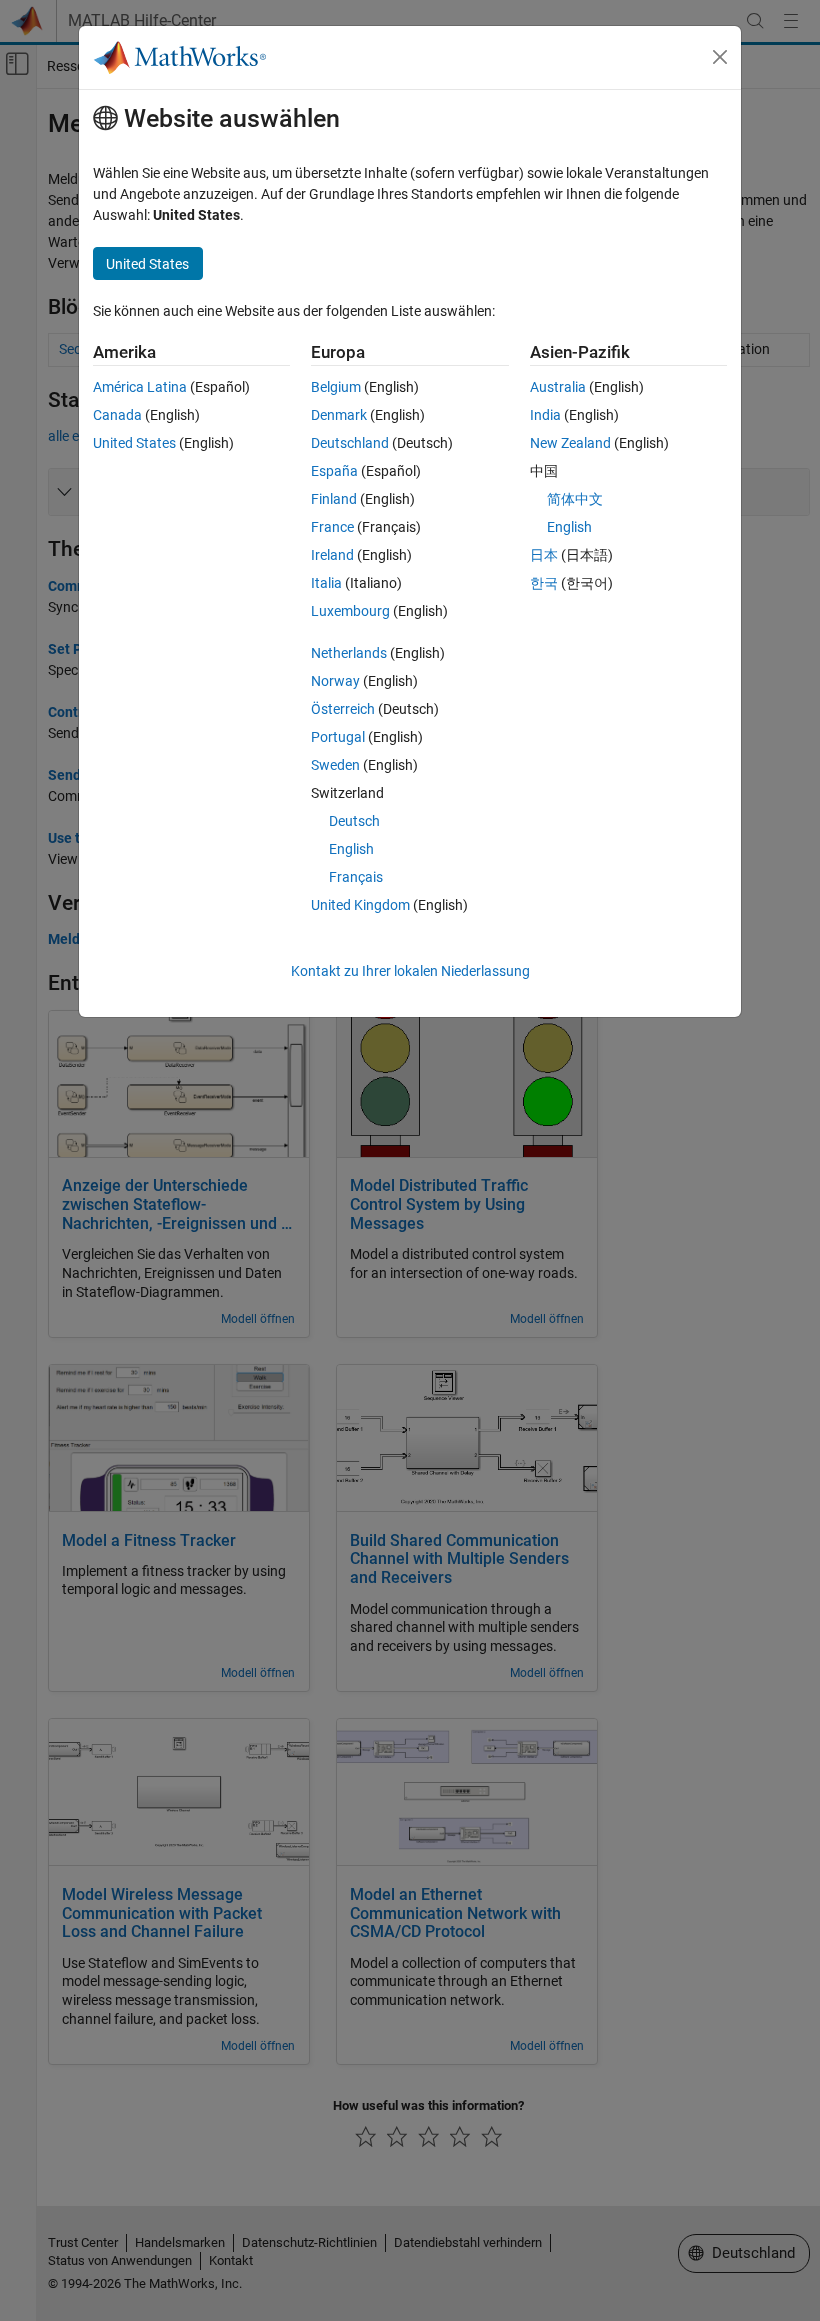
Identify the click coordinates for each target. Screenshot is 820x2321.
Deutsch (354, 821)
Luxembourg (350, 611)
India (545, 415)
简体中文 (575, 499)
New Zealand (570, 443)
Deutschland (350, 443)
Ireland (332, 555)
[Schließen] (720, 57)
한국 (544, 583)
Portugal (338, 737)
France (332, 527)
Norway (335, 681)
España (334, 471)
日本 (544, 555)
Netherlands (349, 653)
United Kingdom (360, 905)
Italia (326, 583)
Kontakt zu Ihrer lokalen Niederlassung (410, 971)
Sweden (335, 765)
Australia (558, 387)
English (351, 849)
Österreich (343, 709)
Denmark (339, 415)
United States (134, 443)
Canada (117, 415)
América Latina (140, 387)
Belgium (336, 387)
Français (356, 877)
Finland (334, 499)
